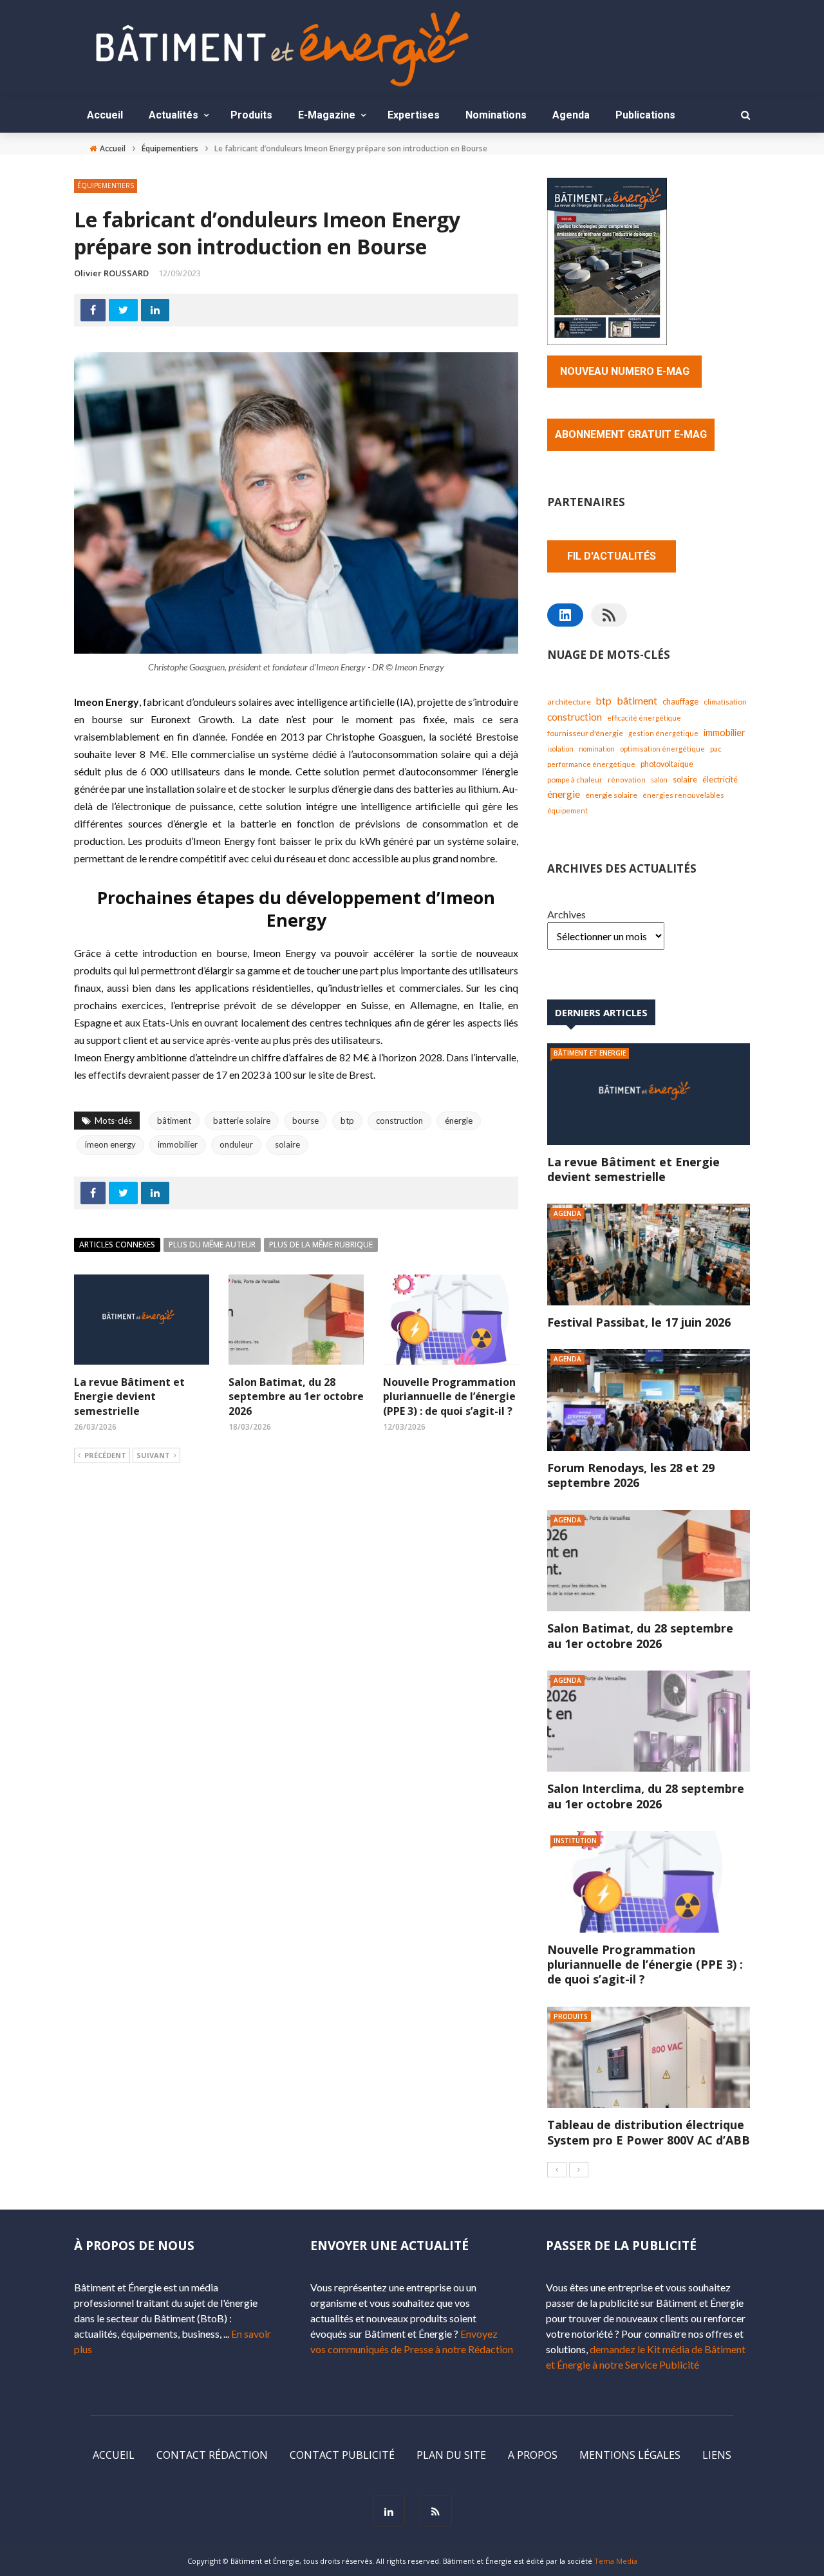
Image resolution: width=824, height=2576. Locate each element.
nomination (597, 749)
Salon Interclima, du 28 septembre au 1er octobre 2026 (646, 1796)
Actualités (173, 115)
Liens (717, 2455)
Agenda (571, 115)
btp (347, 1121)
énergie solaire (611, 795)
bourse (305, 1121)
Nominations (496, 115)
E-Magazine (327, 115)
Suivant (153, 1455)
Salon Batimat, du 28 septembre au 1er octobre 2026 (296, 1397)
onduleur (236, 1144)
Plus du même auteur (212, 1245)
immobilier (178, 1144)
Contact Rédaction (212, 2455)
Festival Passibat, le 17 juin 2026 (639, 1322)
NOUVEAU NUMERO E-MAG (625, 371)
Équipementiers (106, 185)
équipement (567, 810)
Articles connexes (117, 1245)
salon (659, 780)
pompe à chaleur (575, 779)
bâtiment (174, 1121)
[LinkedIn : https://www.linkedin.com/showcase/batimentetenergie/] (565, 615)
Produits (251, 115)
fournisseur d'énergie (585, 733)
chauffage (680, 701)
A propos (533, 2455)
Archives (566, 914)
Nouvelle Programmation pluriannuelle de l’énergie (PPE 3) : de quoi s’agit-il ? (449, 1397)
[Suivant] (579, 2170)
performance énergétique (591, 764)
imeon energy (110, 1144)
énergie (459, 1121)
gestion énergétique (663, 733)
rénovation (627, 780)
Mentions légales (630, 2455)
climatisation (725, 702)
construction (399, 1121)
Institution (575, 1841)
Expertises (414, 115)
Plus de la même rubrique (321, 1245)
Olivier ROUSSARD (111, 273)
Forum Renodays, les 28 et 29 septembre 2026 (631, 1475)
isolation (560, 749)
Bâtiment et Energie (590, 1053)
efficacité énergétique (644, 718)
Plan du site (451, 2455)
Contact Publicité (342, 2455)
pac (716, 749)
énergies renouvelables (683, 795)
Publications (645, 115)
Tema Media (616, 2561)
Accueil (105, 115)
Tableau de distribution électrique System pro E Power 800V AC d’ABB (649, 2132)
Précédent (105, 1455)
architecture (569, 702)
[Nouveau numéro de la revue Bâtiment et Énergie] (607, 260)
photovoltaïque (667, 764)
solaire (287, 1144)
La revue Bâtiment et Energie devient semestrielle (129, 1397)
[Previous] (557, 2170)
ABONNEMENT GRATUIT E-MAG (631, 434)
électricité (720, 780)
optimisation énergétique (662, 749)
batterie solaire (242, 1121)
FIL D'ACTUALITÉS (612, 556)
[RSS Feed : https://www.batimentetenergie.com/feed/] (609, 615)
